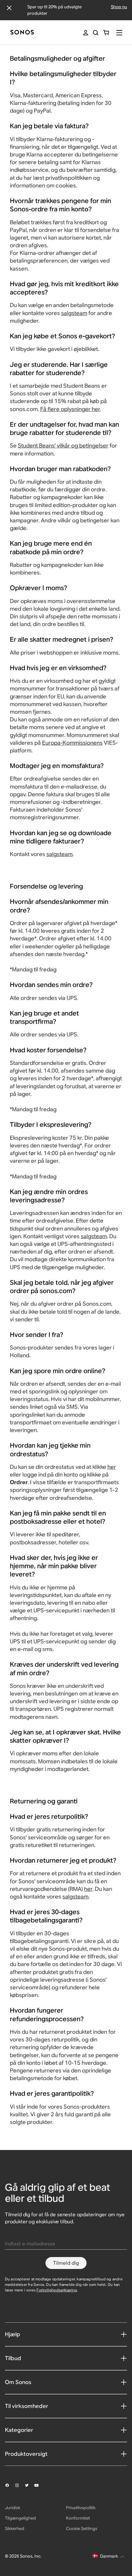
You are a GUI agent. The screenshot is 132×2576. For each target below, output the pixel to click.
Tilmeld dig (66, 2263)
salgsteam (74, 313)
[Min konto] (86, 33)
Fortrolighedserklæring (57, 2290)
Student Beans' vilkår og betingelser (63, 445)
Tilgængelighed (20, 2518)
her (112, 1467)
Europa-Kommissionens (72, 743)
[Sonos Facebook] (10, 2485)
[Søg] (96, 33)
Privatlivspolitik (81, 2508)
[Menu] (119, 33)
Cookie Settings (82, 2528)
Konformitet (78, 2518)
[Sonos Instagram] (20, 2485)
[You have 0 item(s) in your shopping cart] (106, 33)
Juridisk (13, 2508)
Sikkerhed (15, 2528)
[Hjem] (22, 33)
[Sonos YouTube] (39, 2486)
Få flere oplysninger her (70, 409)
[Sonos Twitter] (29, 2485)
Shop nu (119, 7)
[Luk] (9, 8)
